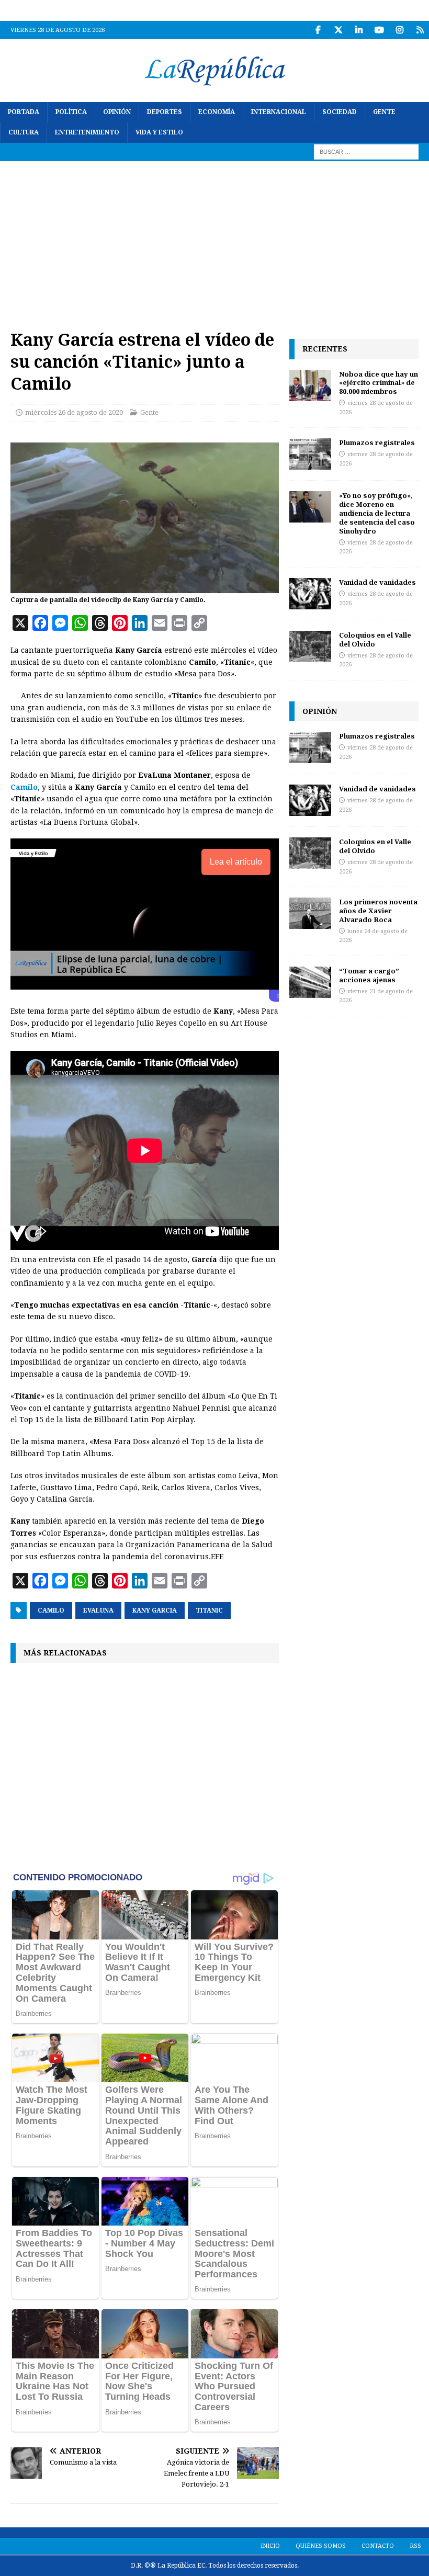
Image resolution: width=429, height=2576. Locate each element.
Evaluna (98, 1610)
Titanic (209, 1610)
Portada (24, 112)
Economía (217, 112)
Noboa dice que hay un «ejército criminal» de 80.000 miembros (379, 383)
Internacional (279, 112)
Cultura (24, 132)
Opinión (117, 112)
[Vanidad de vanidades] (310, 594)
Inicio (270, 2546)
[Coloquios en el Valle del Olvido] (310, 646)
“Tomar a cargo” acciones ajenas (369, 975)
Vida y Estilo (159, 132)
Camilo (24, 787)
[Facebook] (318, 30)
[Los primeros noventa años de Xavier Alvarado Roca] (310, 913)
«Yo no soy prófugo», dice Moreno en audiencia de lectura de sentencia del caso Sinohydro (377, 513)
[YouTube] (379, 30)
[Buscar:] (366, 152)
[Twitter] (338, 30)
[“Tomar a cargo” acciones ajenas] (310, 982)
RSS (415, 2546)
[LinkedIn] (359, 30)
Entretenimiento (87, 132)
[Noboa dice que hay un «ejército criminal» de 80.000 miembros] (310, 385)
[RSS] (420, 30)
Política (71, 112)
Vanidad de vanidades (377, 582)
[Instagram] (399, 30)
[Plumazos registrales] (310, 454)
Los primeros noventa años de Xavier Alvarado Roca (378, 911)
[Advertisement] (214, 240)
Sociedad (340, 112)
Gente (384, 112)
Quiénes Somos (321, 2546)
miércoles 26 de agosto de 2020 (74, 412)
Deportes (165, 112)
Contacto (378, 2546)
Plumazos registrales (377, 442)
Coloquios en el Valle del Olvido (375, 639)
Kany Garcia (155, 1610)
